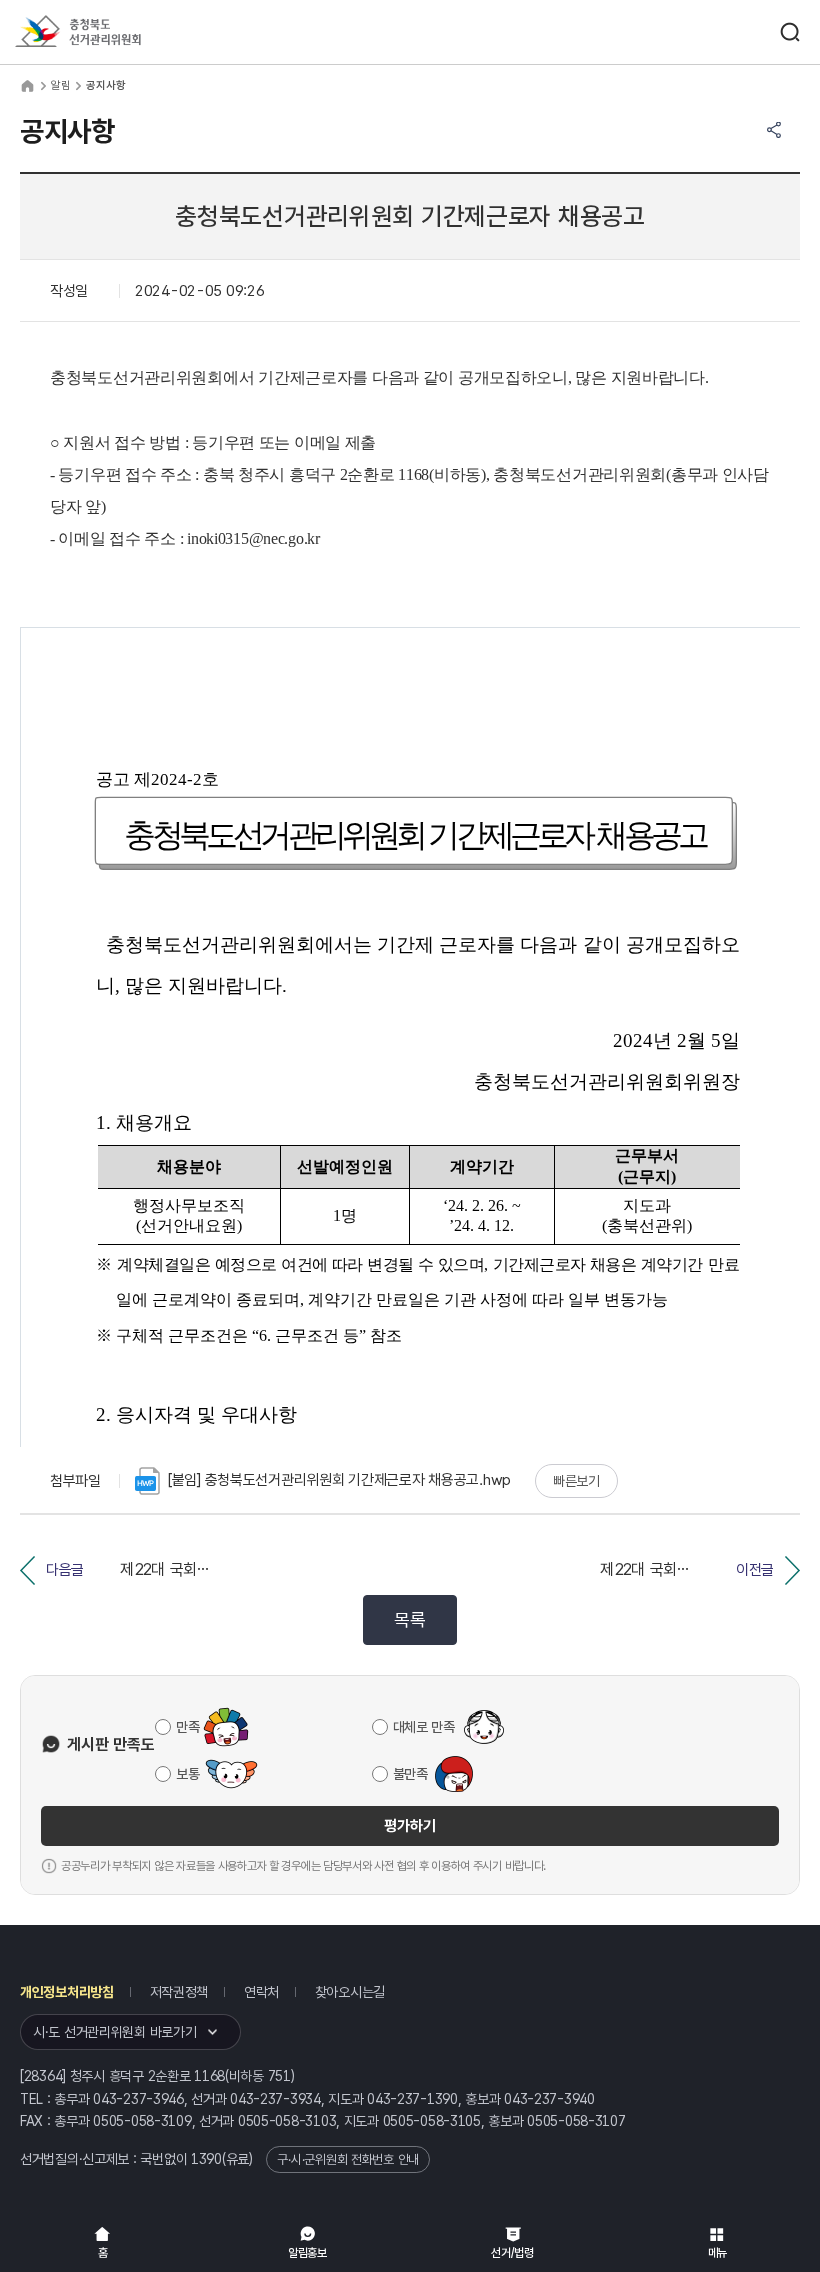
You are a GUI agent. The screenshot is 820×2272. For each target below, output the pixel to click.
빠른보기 (576, 1481)
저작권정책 (179, 1992)
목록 (409, 1619)
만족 (187, 1727)
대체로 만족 (424, 1727)
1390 (206, 2159)
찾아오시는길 (350, 1992)
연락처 (261, 1992)
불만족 (410, 1774)
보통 (187, 1774)
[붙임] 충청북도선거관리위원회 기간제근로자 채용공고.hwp (339, 1480)
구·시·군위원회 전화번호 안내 (348, 2159)
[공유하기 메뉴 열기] (774, 130)
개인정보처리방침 (67, 1992)
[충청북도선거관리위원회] (115, 32)
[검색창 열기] (790, 32)
